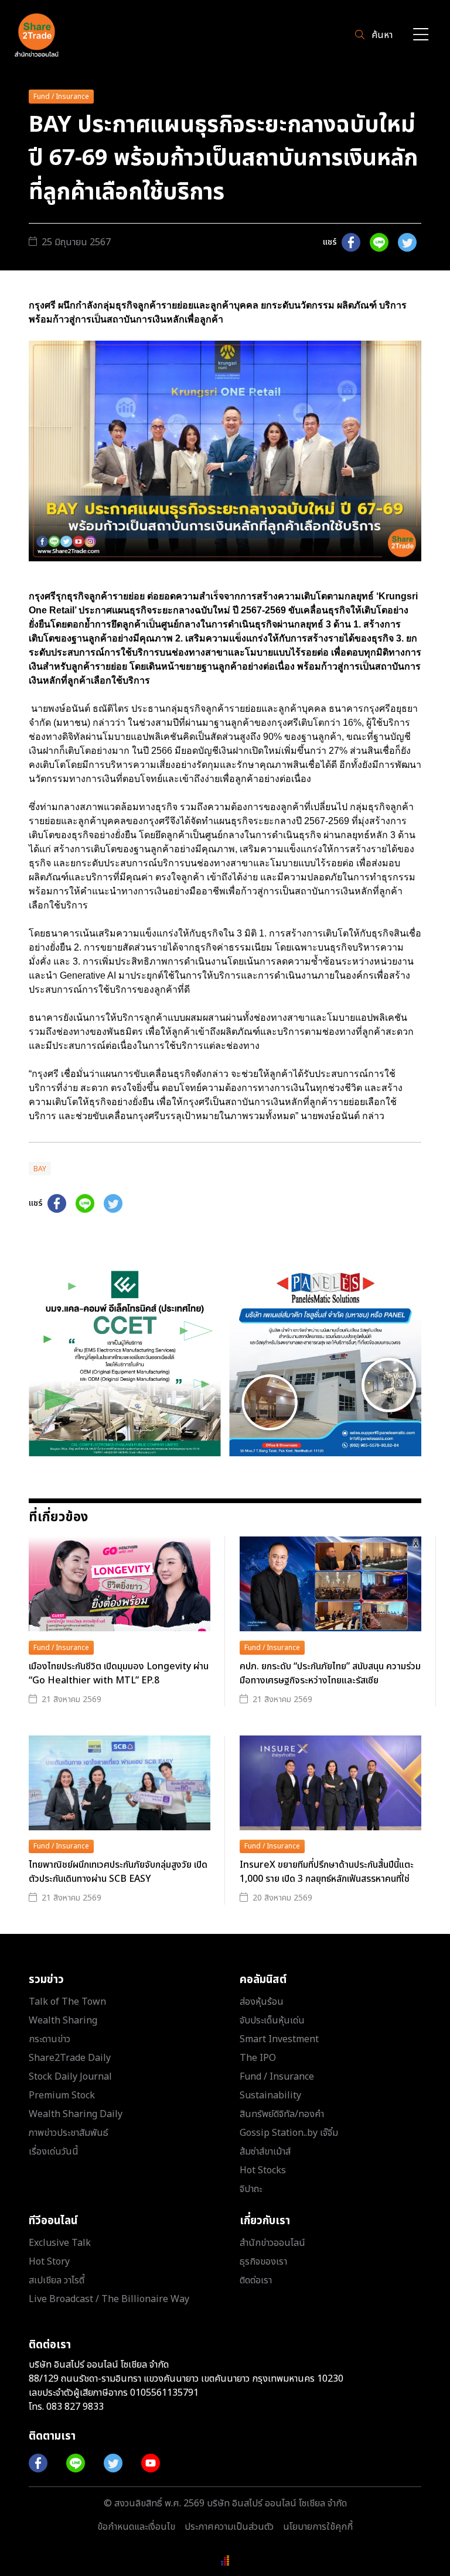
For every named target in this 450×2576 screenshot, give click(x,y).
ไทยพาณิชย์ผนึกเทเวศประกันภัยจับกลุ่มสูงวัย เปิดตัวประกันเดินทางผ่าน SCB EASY (118, 1872)
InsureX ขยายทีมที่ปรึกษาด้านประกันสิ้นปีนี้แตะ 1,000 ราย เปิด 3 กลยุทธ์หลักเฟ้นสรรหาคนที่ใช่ (327, 1872)
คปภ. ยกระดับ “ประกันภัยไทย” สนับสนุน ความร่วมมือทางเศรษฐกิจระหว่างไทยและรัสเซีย (330, 1673)
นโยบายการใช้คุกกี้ (318, 2527)
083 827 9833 (75, 2407)
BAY (40, 1169)
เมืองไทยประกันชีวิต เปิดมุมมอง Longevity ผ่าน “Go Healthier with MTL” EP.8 (119, 1673)
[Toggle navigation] (421, 35)
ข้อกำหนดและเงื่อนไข (136, 2527)
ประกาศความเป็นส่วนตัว (229, 2527)
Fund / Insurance (61, 97)
